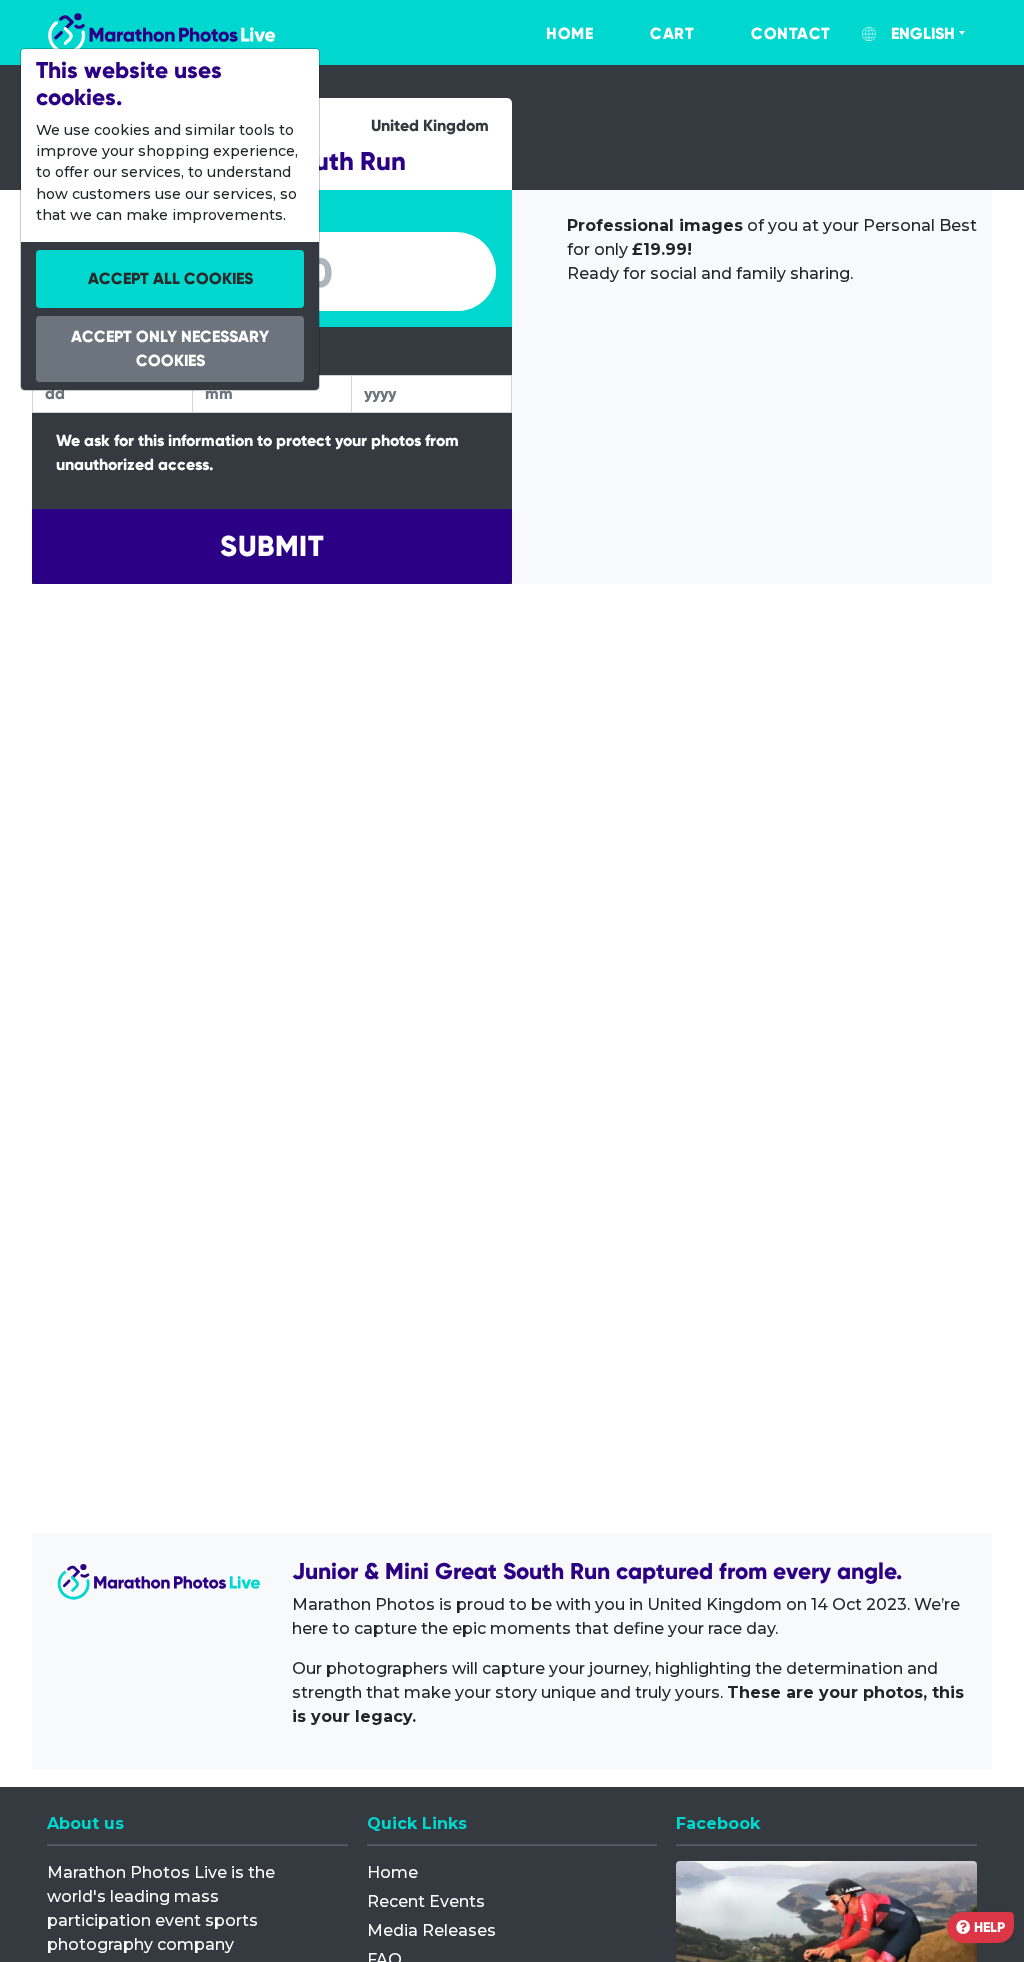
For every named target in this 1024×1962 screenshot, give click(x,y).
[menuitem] (549, 34)
